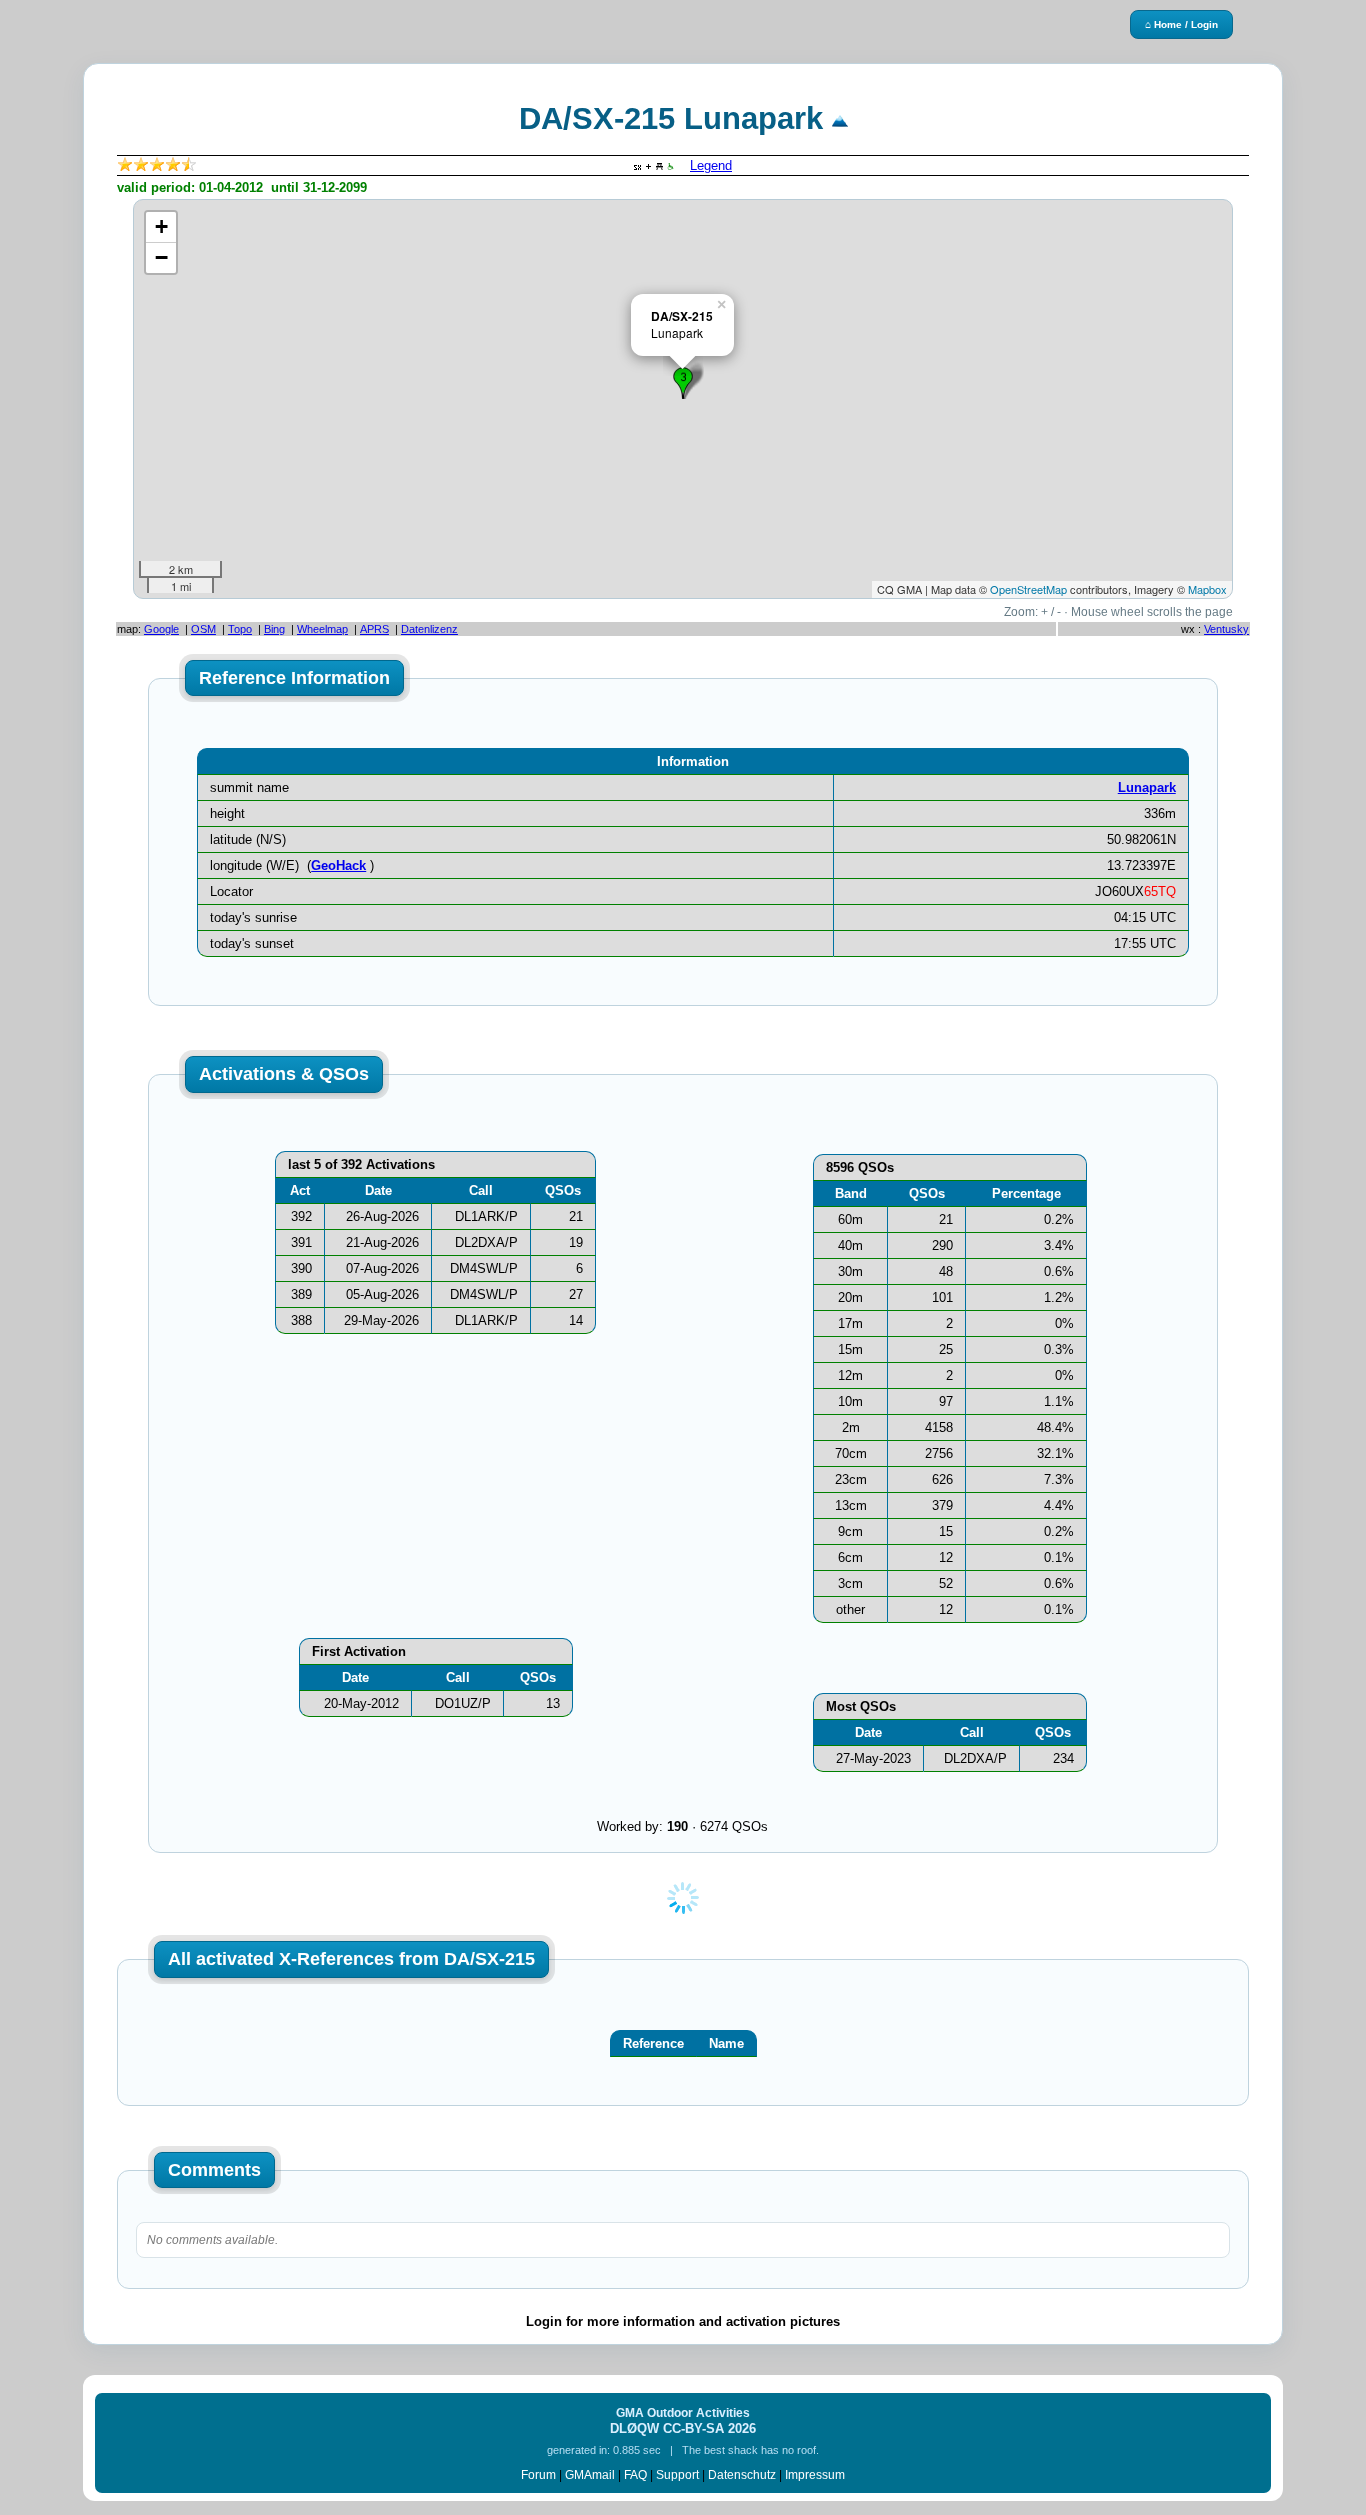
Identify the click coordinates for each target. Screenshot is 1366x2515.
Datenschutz (742, 2475)
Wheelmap (322, 629)
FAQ (635, 2475)
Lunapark (1147, 787)
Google (161, 629)
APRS (374, 629)
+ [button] (161, 226)
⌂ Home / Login (1181, 24)
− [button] (161, 257)
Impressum (815, 2475)
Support (677, 2475)
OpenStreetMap (1028, 589)
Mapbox (1207, 589)
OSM (203, 629)
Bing (274, 629)
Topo (240, 629)
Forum (538, 2475)
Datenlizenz (429, 629)
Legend (711, 165)
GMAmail (590, 2475)
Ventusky (1226, 629)
